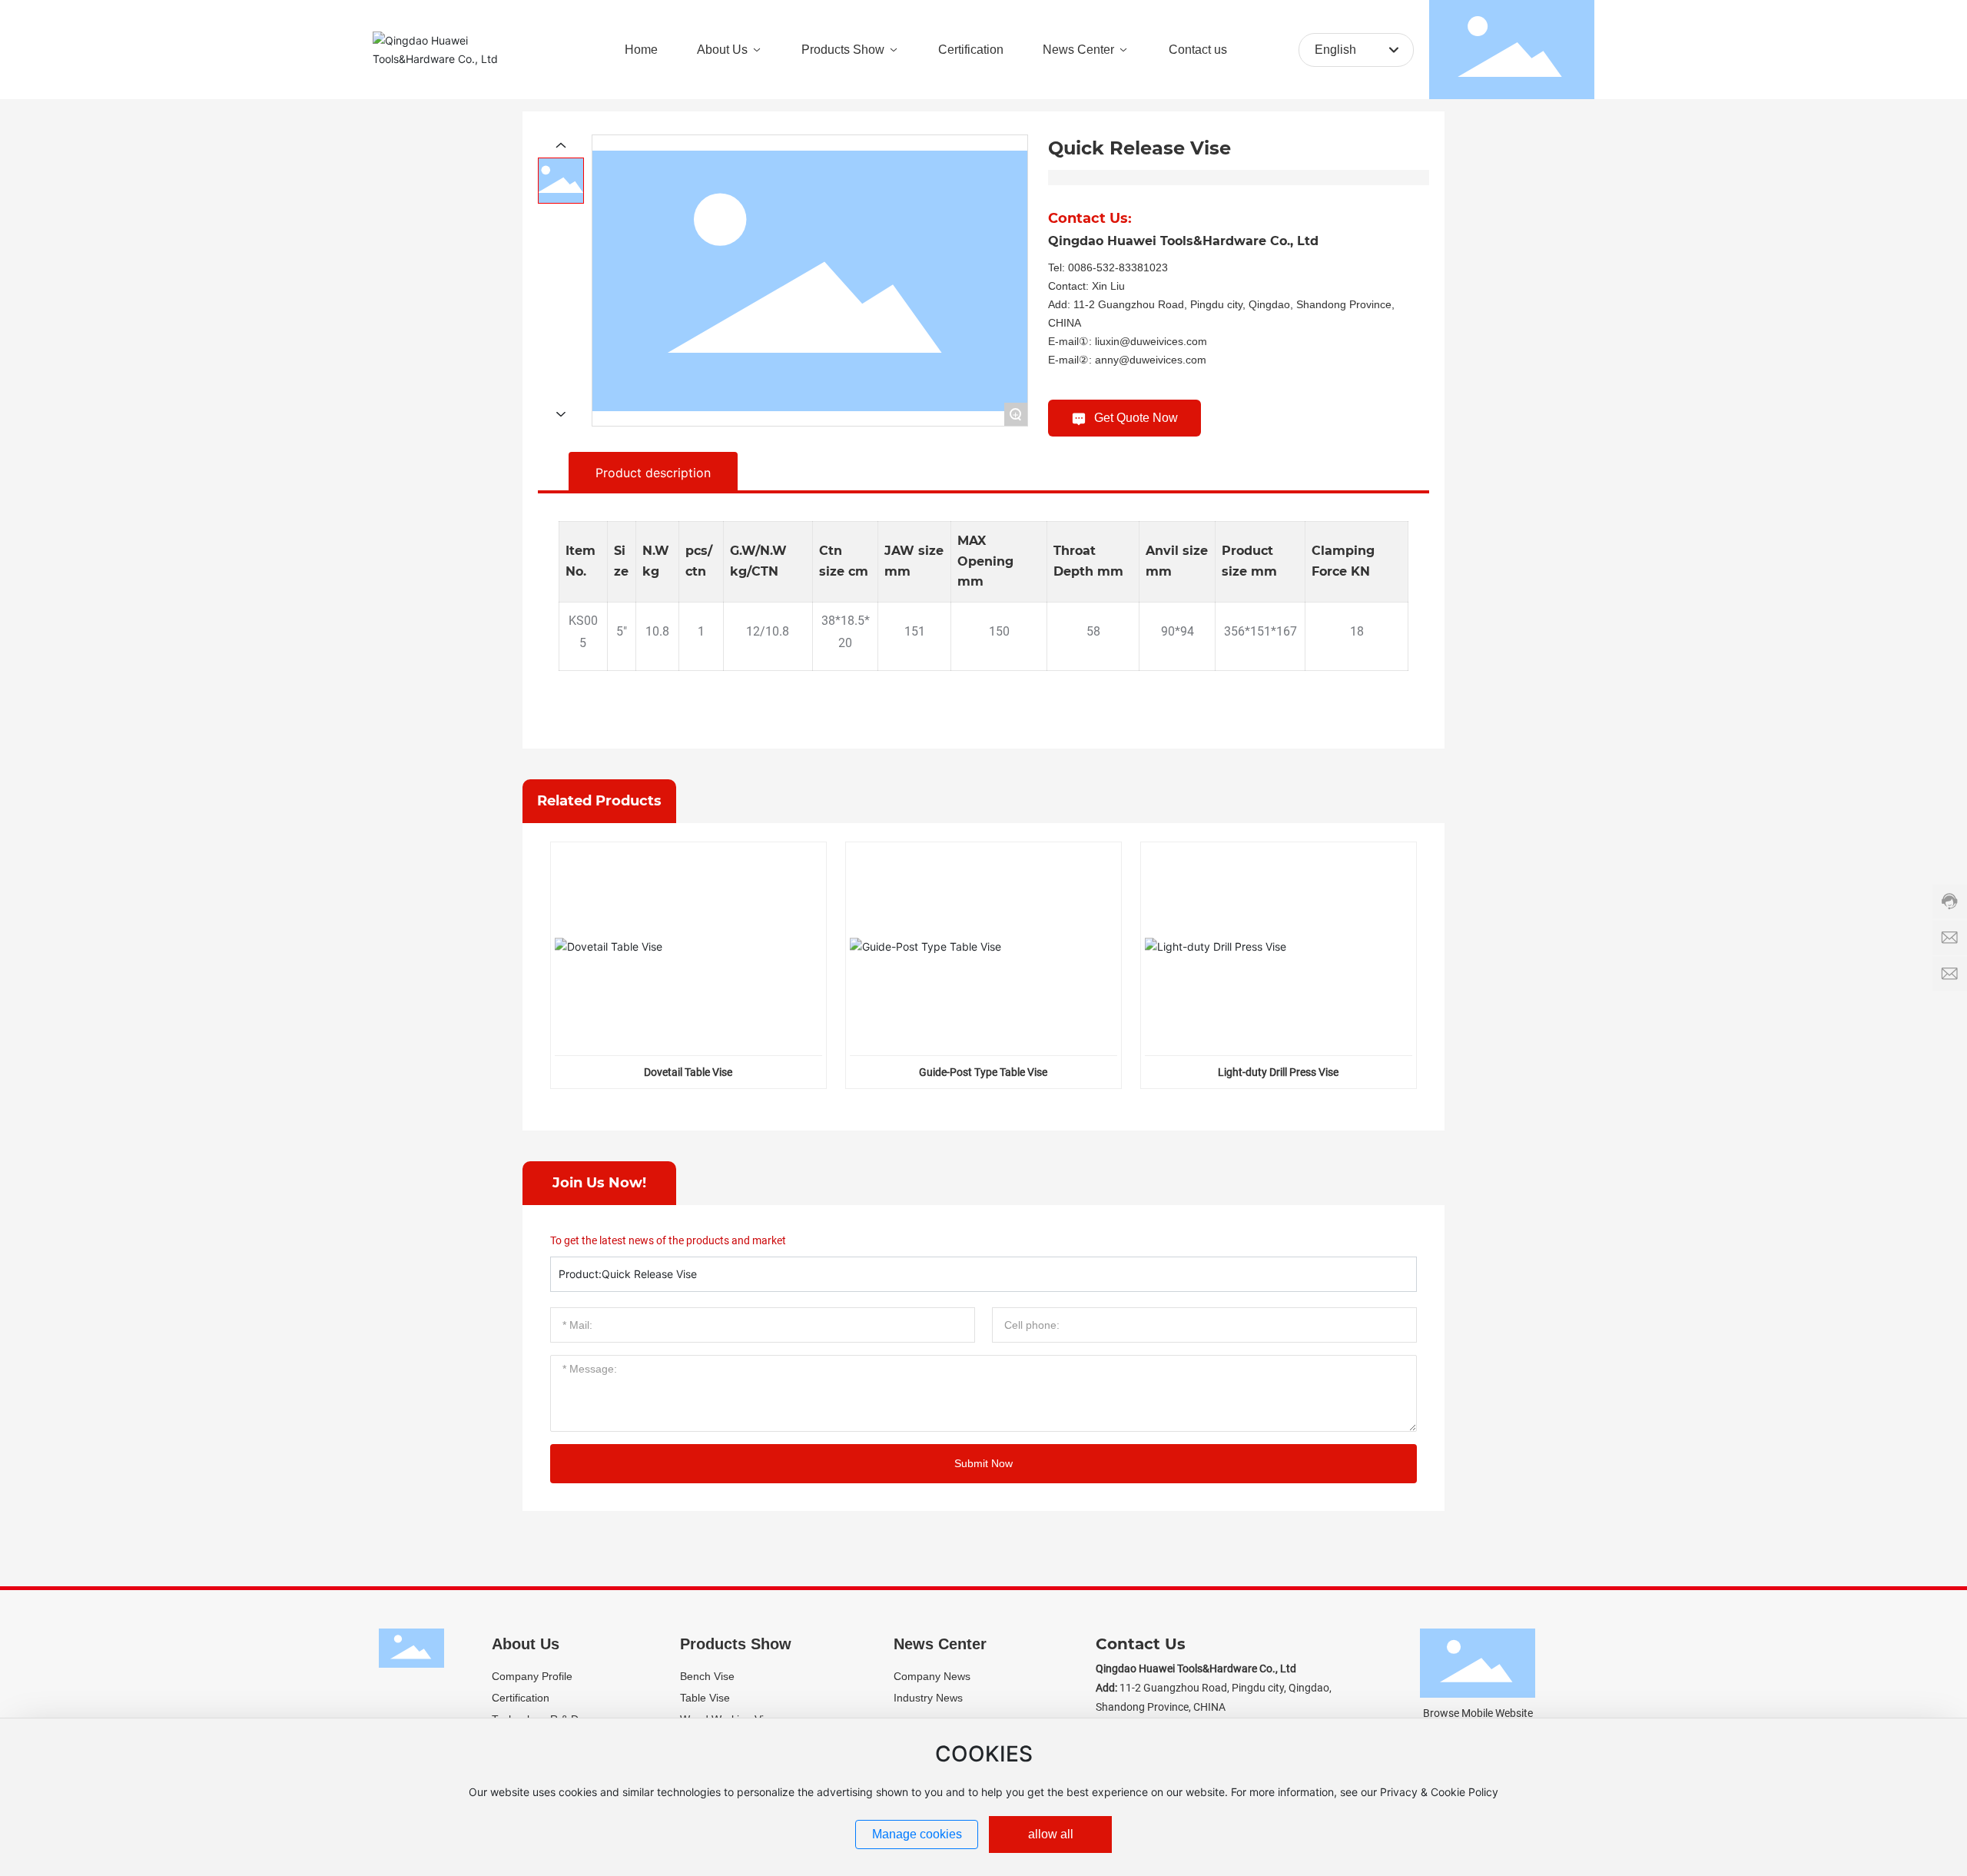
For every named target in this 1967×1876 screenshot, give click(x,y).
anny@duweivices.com (1151, 360)
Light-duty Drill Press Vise (1278, 1072)
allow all (1051, 1834)
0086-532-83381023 (1118, 267)
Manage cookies (917, 1834)
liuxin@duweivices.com (1151, 341)
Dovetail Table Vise (688, 1072)
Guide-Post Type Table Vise (983, 1072)
